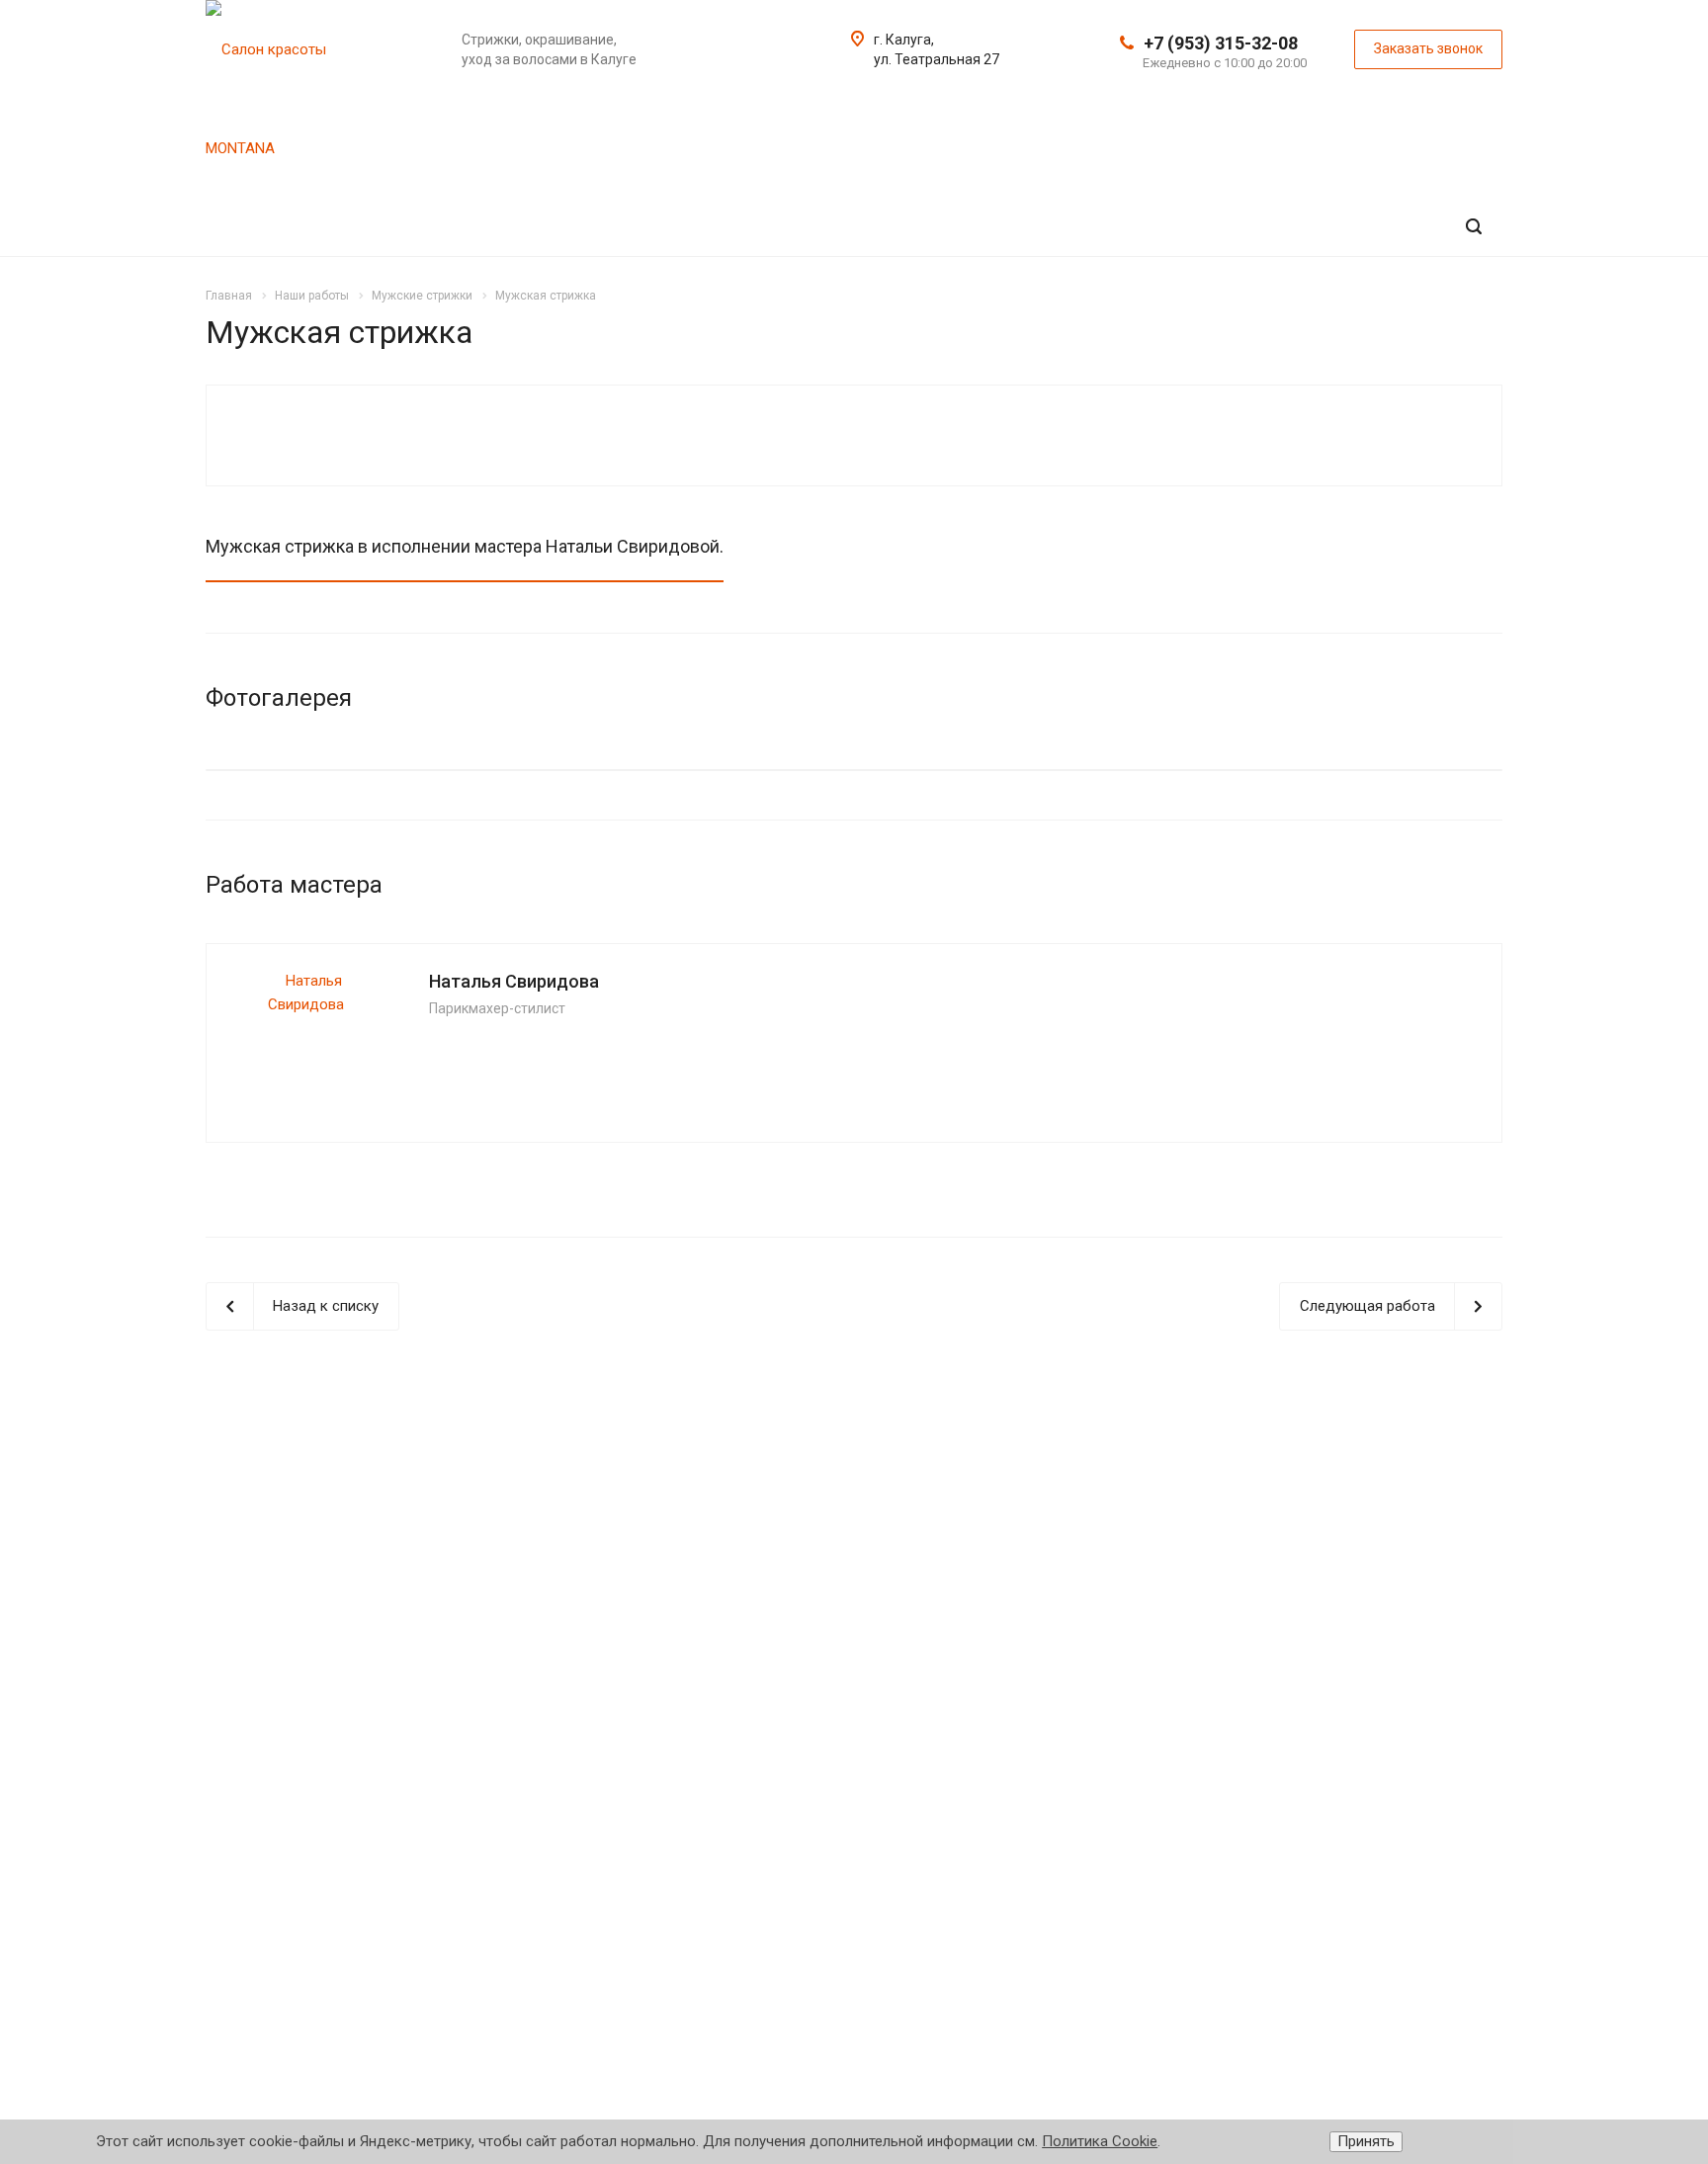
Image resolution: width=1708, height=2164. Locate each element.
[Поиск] (1474, 227)
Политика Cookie (1100, 2141)
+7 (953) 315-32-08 (1221, 43)
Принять (1366, 2141)
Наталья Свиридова (514, 981)
